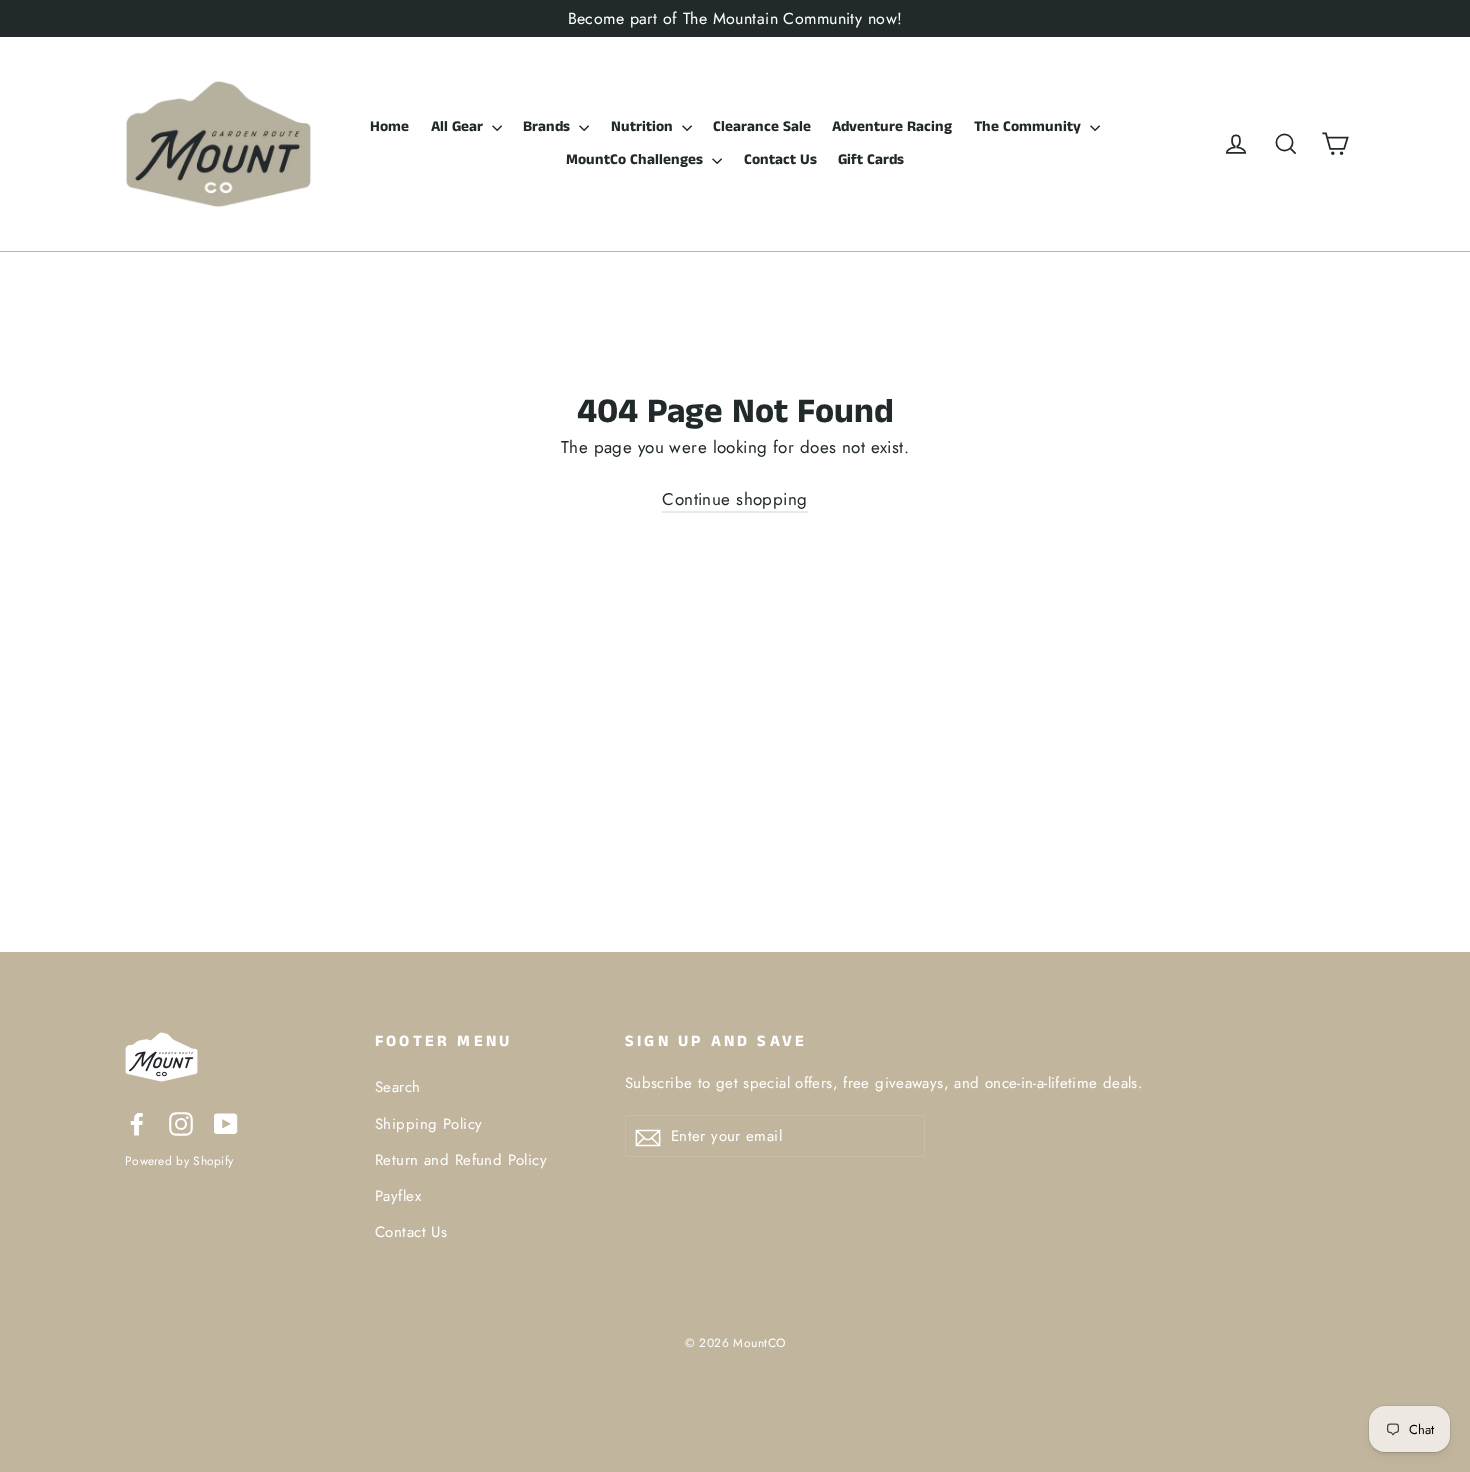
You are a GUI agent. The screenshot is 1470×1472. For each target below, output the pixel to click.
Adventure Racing (892, 126)
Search (398, 1087)
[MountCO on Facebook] (137, 1122)
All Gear (459, 126)
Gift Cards (871, 159)
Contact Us (780, 159)
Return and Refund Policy (461, 1160)
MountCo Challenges (636, 159)
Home (389, 126)
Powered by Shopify (179, 1160)
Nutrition (644, 126)
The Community (1029, 126)
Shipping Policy (428, 1124)
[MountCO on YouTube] (226, 1122)
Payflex (398, 1196)
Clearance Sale (762, 126)
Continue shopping (734, 499)
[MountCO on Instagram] (181, 1122)
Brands (548, 126)
